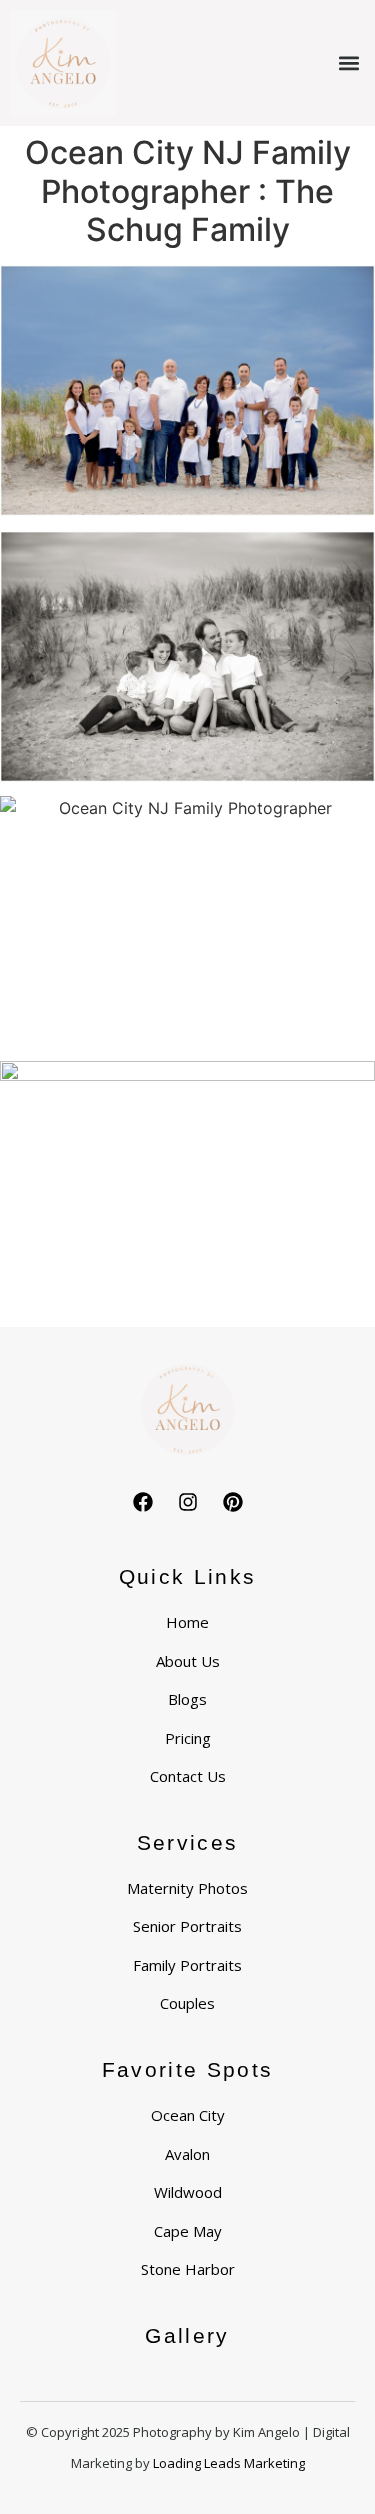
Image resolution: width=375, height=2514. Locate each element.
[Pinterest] (233, 1502)
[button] (348, 63)
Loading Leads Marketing (229, 2463)
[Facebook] (143, 1502)
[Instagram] (188, 1502)
